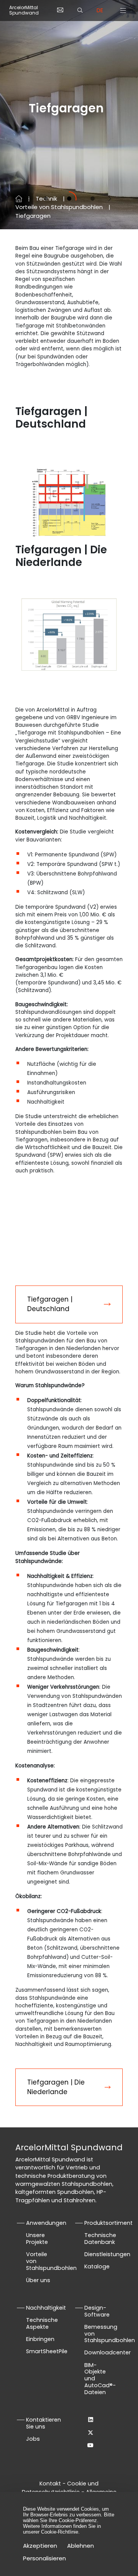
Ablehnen (80, 2546)
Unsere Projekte (37, 2239)
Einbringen (40, 2339)
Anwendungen (46, 2223)
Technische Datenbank (100, 2239)
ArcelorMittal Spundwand (24, 11)
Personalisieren (44, 2558)
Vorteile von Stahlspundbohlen (59, 207)
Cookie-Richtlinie (60, 2532)
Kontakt (50, 2484)
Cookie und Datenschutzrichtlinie (60, 2488)
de (100, 10)
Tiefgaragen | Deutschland (50, 1304)
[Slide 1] (46, 199)
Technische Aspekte (42, 2323)
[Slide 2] (69, 199)
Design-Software (97, 2311)
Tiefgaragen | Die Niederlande (56, 2087)
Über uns (38, 2280)
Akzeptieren (40, 2546)
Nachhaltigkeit (46, 2308)
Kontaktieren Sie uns (44, 2423)
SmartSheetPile (47, 2351)
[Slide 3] (93, 199)
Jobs (33, 2439)
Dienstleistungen (107, 2254)
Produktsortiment (108, 2223)
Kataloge (97, 2266)
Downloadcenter (108, 2352)
